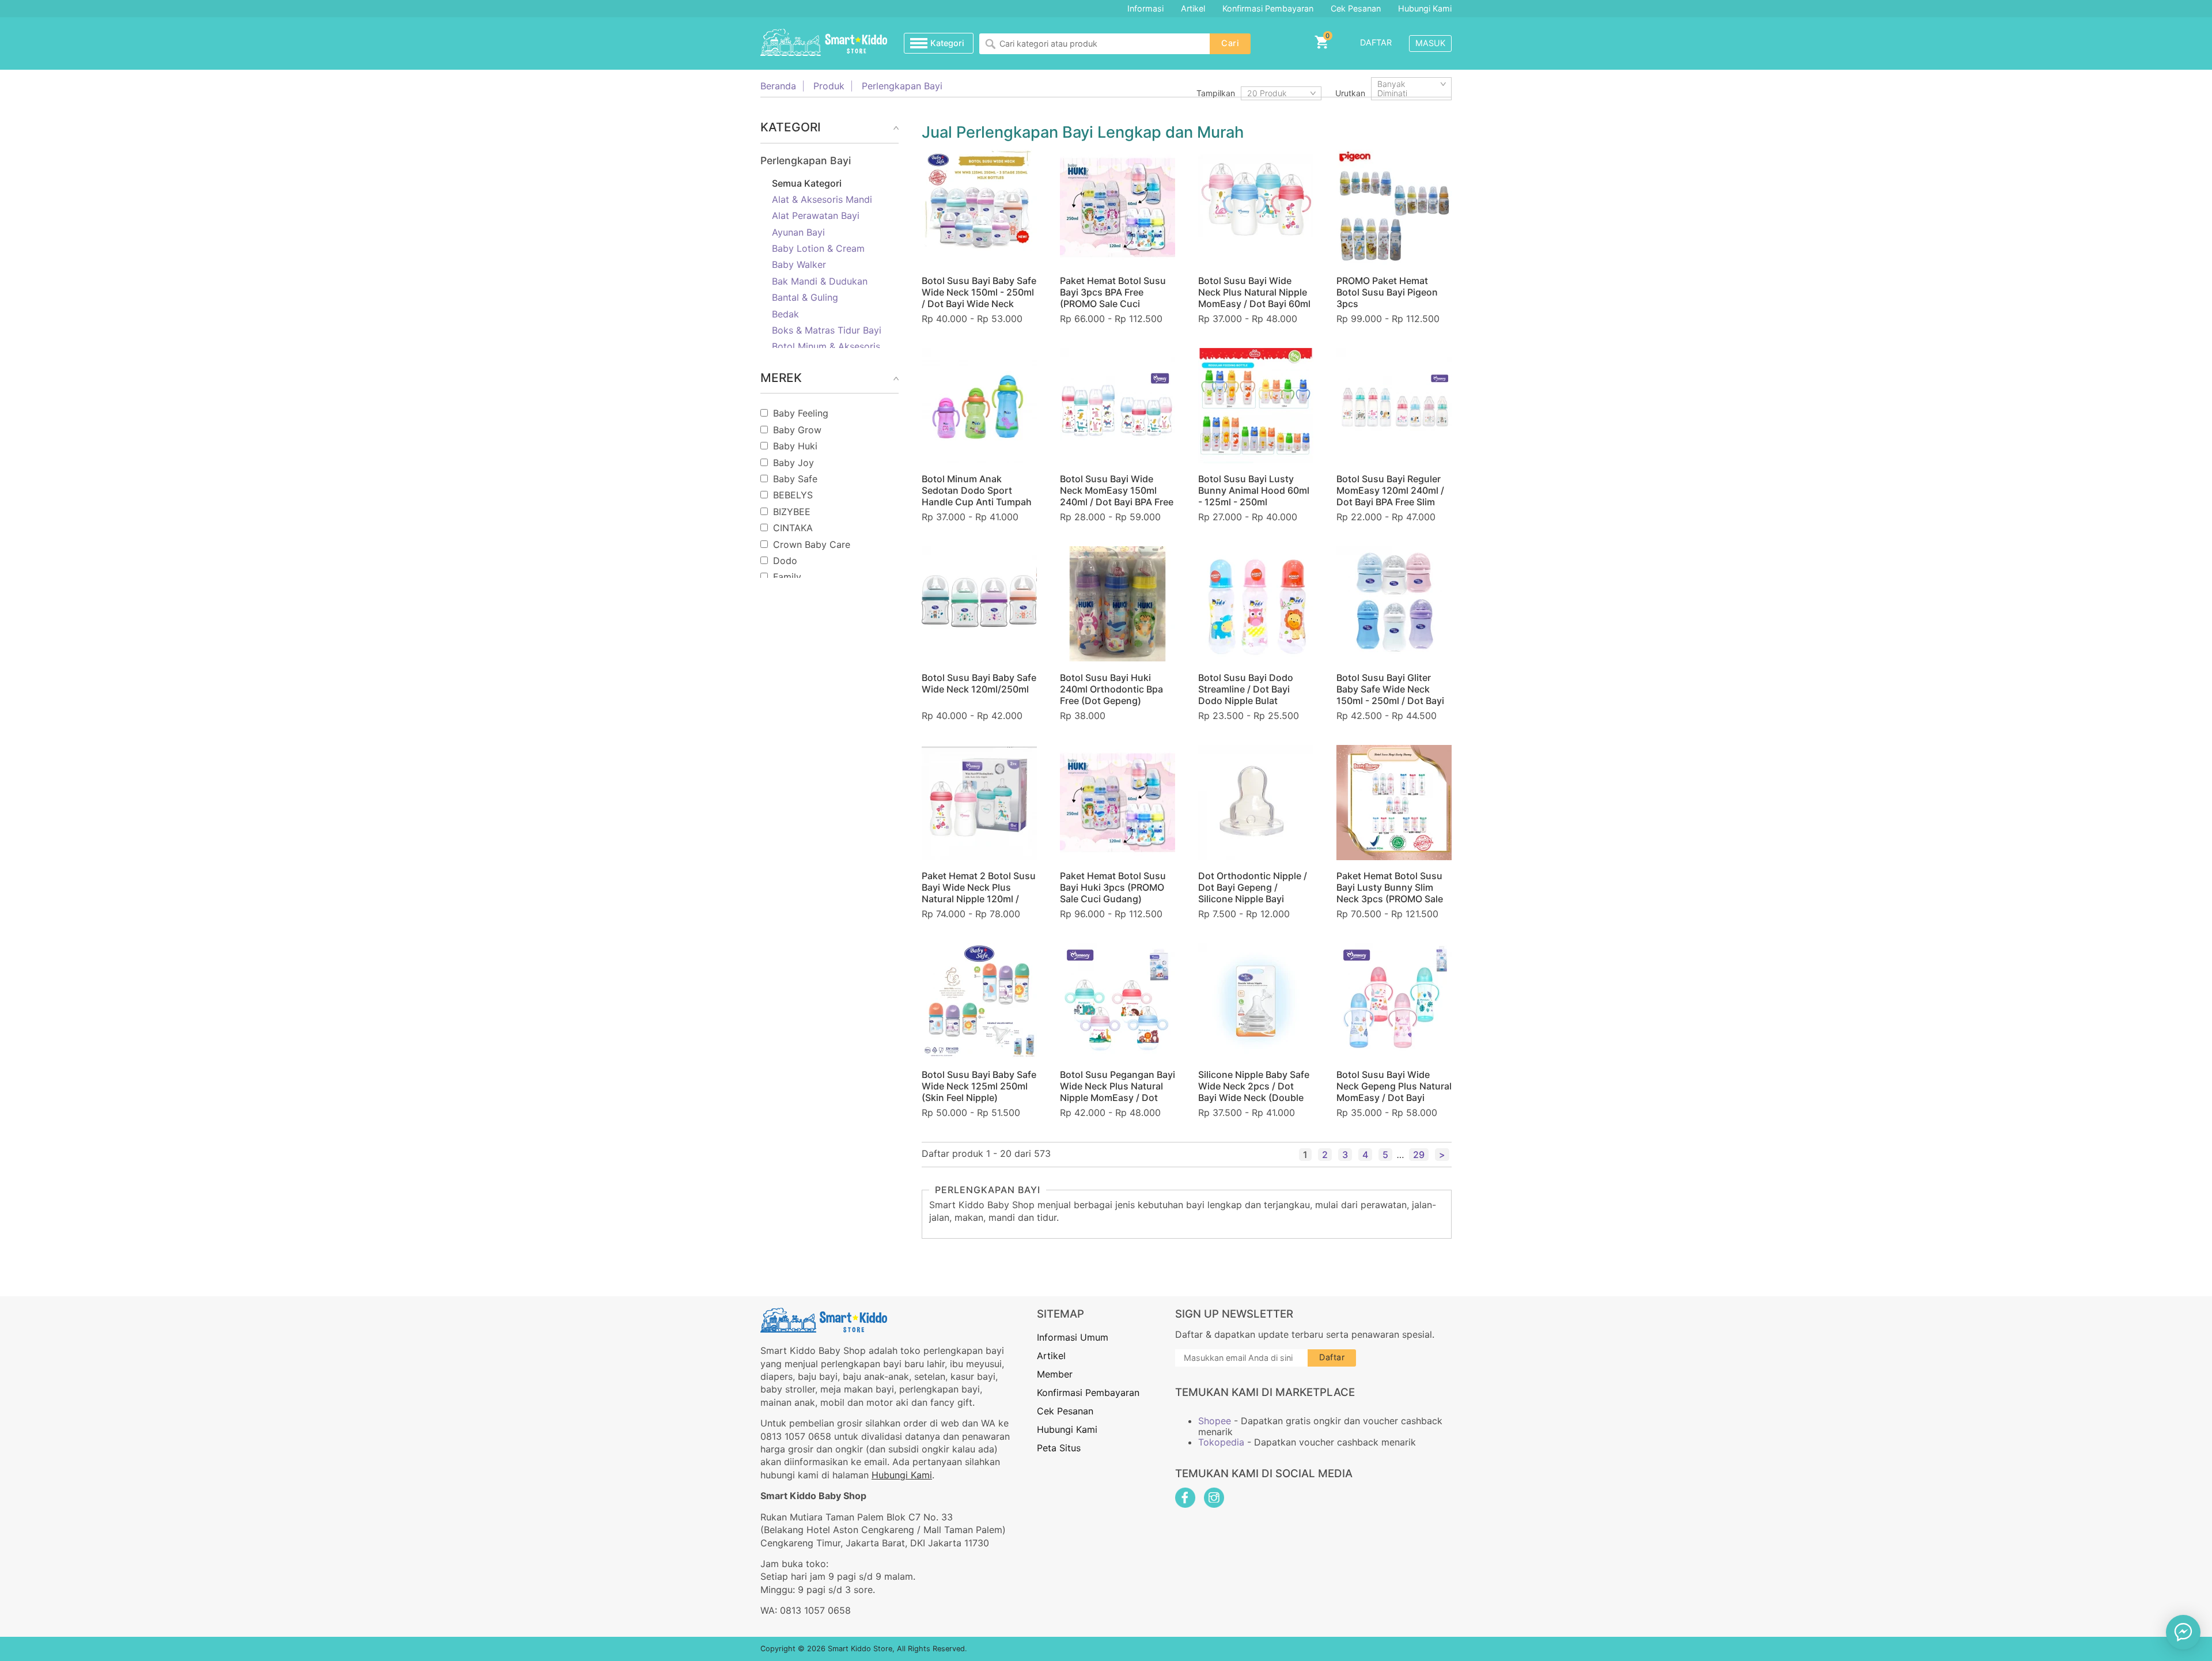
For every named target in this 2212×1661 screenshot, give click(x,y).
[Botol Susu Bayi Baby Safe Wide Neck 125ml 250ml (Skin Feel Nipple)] (979, 1001)
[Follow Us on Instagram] (1214, 1498)
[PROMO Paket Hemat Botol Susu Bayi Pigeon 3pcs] (1394, 207)
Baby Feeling (801, 413)
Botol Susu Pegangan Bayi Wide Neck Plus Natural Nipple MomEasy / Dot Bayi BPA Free (1118, 1092)
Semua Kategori (807, 183)
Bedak (785, 314)
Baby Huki (795, 446)
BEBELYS (793, 495)
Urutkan (1350, 93)
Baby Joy (793, 463)
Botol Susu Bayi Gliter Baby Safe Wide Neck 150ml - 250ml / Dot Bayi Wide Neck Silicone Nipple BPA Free (1394, 701)
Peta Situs (1059, 1448)
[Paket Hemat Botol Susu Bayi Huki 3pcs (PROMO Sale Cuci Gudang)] (1118, 803)
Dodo (785, 561)
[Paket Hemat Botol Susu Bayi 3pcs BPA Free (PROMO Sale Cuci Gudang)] (1118, 207)
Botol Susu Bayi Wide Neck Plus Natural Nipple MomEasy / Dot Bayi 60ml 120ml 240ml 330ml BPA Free (1254, 304)
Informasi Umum (1073, 1337)
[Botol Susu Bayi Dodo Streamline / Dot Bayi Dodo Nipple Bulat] (1256, 604)
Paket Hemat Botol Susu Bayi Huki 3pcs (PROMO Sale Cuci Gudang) (1113, 887)
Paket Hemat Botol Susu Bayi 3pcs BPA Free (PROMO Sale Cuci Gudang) (1113, 298)
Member (1055, 1374)
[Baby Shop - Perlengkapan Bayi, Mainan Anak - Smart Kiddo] (824, 43)
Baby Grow (797, 430)
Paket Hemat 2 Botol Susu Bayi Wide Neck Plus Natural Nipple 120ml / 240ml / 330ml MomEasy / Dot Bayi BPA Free (979, 899)
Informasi (1145, 8)
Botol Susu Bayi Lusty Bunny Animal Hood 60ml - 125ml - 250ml (1254, 490)
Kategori (947, 43)
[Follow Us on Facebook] (1185, 1498)
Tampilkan (1216, 93)
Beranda (778, 86)
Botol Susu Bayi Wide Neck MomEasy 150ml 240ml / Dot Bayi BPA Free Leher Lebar (1117, 496)
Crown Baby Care (812, 544)
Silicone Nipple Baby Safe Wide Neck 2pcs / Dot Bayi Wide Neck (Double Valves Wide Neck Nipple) (1254, 1092)
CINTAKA (793, 528)
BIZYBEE (792, 512)
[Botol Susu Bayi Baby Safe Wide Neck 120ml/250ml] (979, 604)
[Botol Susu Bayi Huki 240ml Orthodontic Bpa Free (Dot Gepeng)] (1118, 604)
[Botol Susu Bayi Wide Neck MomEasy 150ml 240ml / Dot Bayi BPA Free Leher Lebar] (1118, 406)
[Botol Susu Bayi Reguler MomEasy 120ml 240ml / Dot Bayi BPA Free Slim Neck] (1394, 406)
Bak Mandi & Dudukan (820, 281)
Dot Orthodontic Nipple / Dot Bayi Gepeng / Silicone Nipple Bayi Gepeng (1253, 893)
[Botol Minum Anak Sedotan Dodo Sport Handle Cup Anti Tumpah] (979, 406)
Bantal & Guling (805, 297)
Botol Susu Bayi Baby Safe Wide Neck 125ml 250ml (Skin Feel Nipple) (979, 1086)
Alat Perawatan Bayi (816, 215)
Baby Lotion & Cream (818, 248)
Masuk (1430, 43)
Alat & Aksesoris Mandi (822, 199)
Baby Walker (799, 264)
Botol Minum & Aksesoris (826, 346)
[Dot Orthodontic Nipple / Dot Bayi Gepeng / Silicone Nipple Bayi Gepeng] (1256, 803)
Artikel (1193, 8)
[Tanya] (2183, 1632)
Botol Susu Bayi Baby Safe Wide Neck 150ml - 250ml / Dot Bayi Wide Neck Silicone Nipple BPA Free (979, 298)
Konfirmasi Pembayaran (1268, 8)
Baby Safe (795, 479)
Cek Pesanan (1356, 8)
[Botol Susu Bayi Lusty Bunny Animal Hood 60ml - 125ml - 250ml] (1256, 406)
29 (1419, 1155)
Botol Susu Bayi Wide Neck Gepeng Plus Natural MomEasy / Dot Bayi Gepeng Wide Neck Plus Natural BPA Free (1394, 1098)
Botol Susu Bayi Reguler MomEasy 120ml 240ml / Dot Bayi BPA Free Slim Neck (1390, 496)
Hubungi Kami (1425, 8)
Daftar (1376, 42)
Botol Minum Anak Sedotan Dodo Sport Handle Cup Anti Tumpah (977, 490)
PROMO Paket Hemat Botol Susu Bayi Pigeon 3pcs (1387, 292)
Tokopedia (1221, 1442)
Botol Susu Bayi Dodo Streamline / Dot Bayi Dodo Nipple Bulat (1246, 689)
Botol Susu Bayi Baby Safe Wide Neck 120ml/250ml (979, 683)
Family (787, 577)
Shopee (1215, 1421)
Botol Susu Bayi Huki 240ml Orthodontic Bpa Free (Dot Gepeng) (1111, 689)
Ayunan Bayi (798, 232)
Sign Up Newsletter (1234, 1314)
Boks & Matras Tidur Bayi (827, 330)
